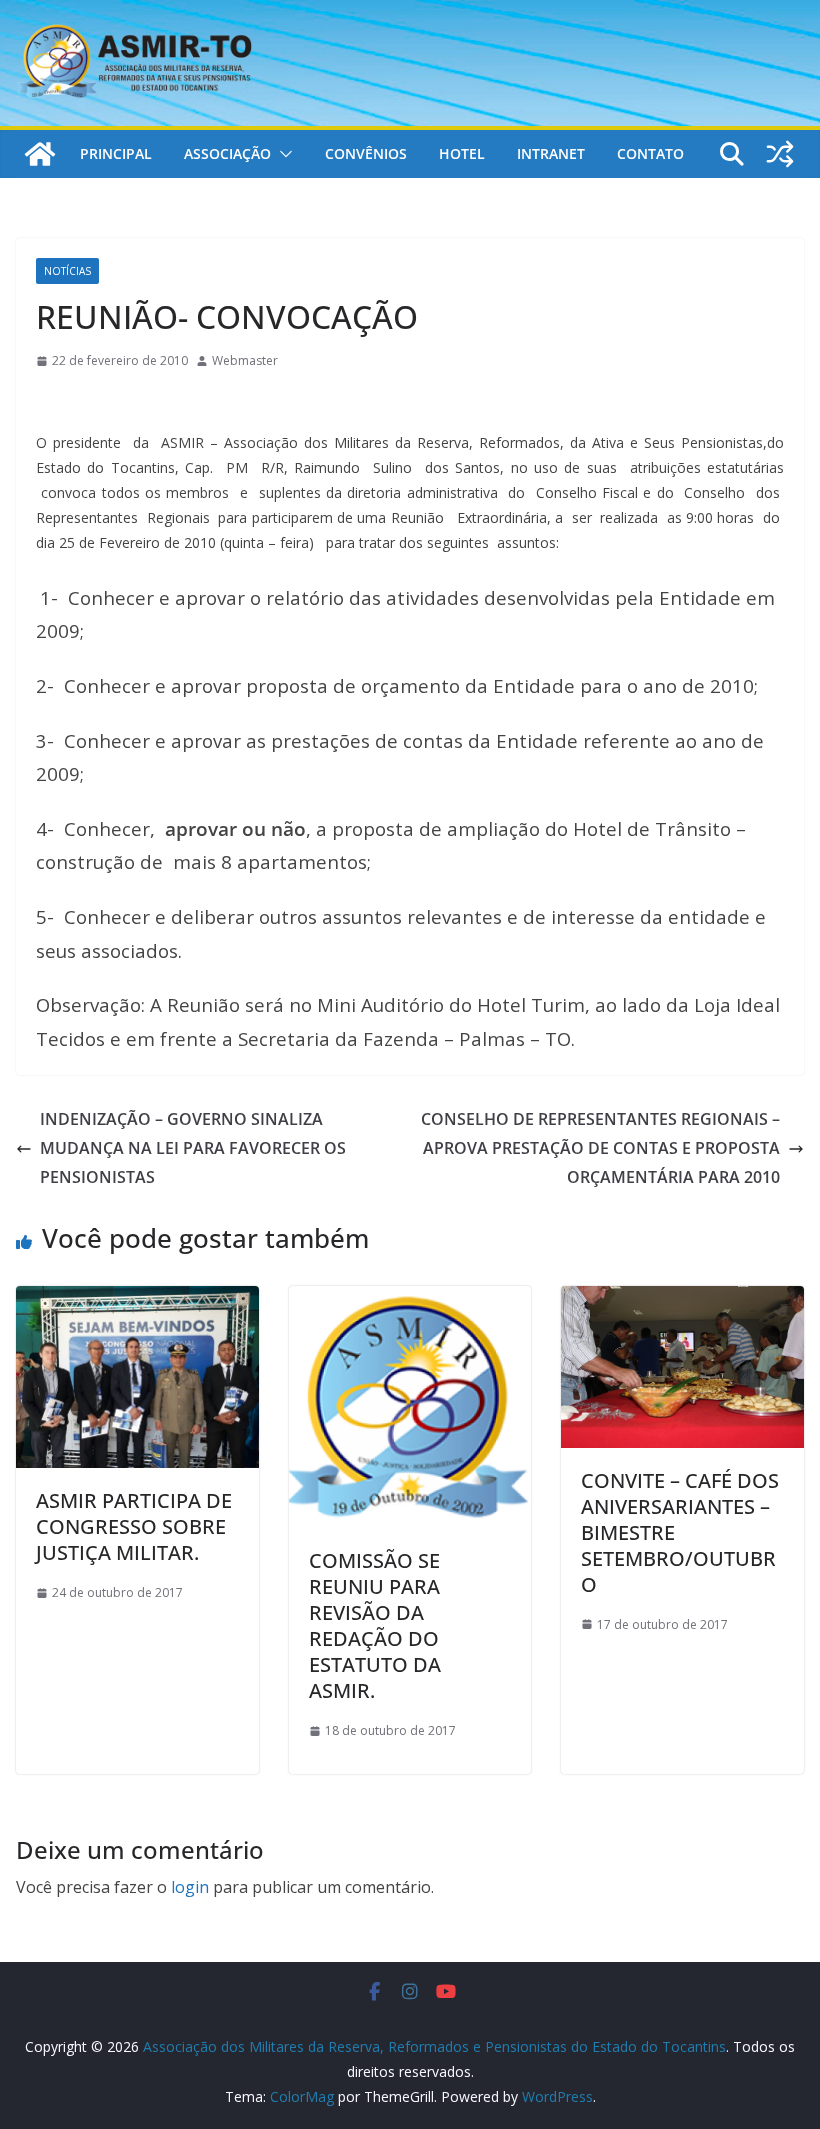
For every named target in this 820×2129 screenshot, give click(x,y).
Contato (650, 153)
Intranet (551, 153)
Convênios (366, 153)
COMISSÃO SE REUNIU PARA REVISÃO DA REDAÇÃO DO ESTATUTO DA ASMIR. (375, 1625)
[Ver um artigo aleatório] (780, 154)
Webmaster (245, 360)
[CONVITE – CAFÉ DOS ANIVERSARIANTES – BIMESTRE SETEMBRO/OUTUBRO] (682, 1300)
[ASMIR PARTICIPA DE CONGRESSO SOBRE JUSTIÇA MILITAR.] (137, 1300)
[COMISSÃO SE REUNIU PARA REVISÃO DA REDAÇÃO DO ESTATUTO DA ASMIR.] (410, 1300)
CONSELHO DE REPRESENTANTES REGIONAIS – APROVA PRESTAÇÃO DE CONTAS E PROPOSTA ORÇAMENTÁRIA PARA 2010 (600, 1148)
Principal (116, 153)
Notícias (67, 271)
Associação (227, 153)
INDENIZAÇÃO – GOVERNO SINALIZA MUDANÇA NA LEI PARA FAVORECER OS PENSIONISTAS (193, 1148)
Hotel (462, 153)
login (190, 1887)
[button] (282, 154)
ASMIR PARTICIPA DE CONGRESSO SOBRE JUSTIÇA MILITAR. (134, 1526)
